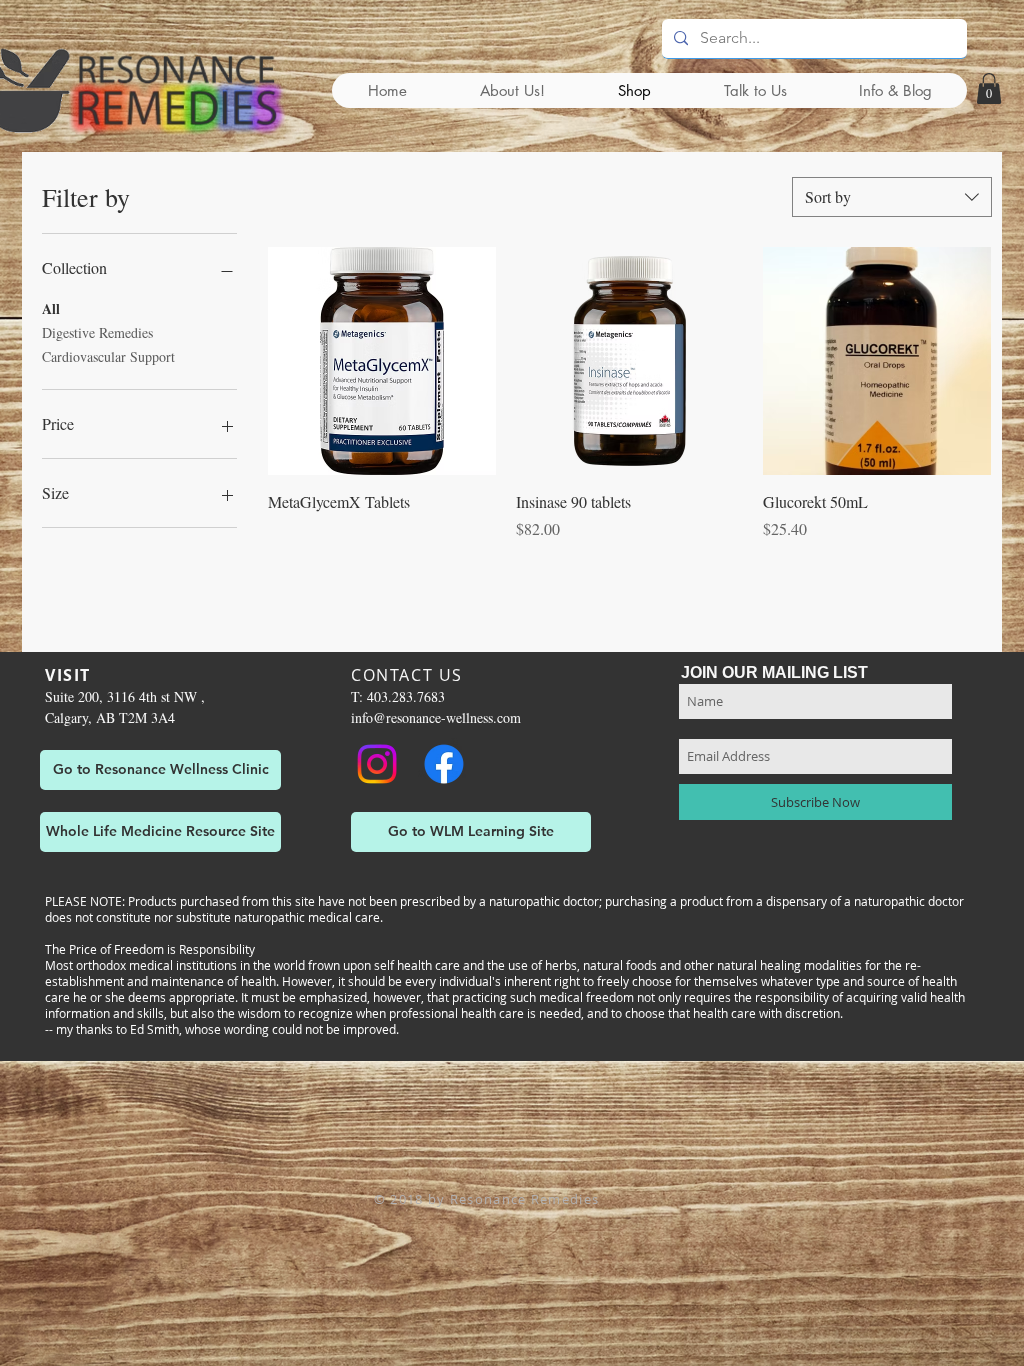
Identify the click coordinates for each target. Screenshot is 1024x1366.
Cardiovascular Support (108, 356)
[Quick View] (382, 361)
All (51, 308)
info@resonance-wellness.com (436, 717)
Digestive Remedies (97, 332)
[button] (989, 88)
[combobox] (892, 197)
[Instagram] (377, 764)
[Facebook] (444, 764)
